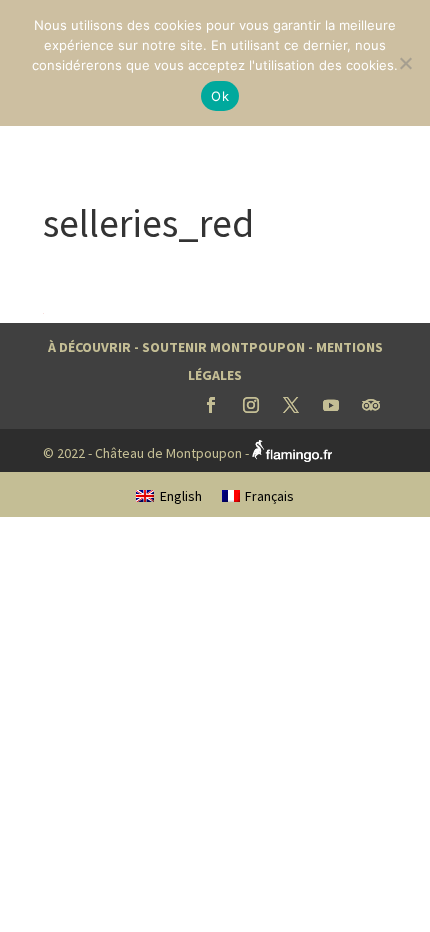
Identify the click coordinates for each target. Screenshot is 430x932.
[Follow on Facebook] (211, 405)
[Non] (405, 63)
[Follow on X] (291, 405)
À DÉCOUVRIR (89, 347)
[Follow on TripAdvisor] (371, 405)
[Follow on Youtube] (331, 405)
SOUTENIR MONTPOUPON (223, 347)
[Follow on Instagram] (251, 405)
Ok (220, 96)
